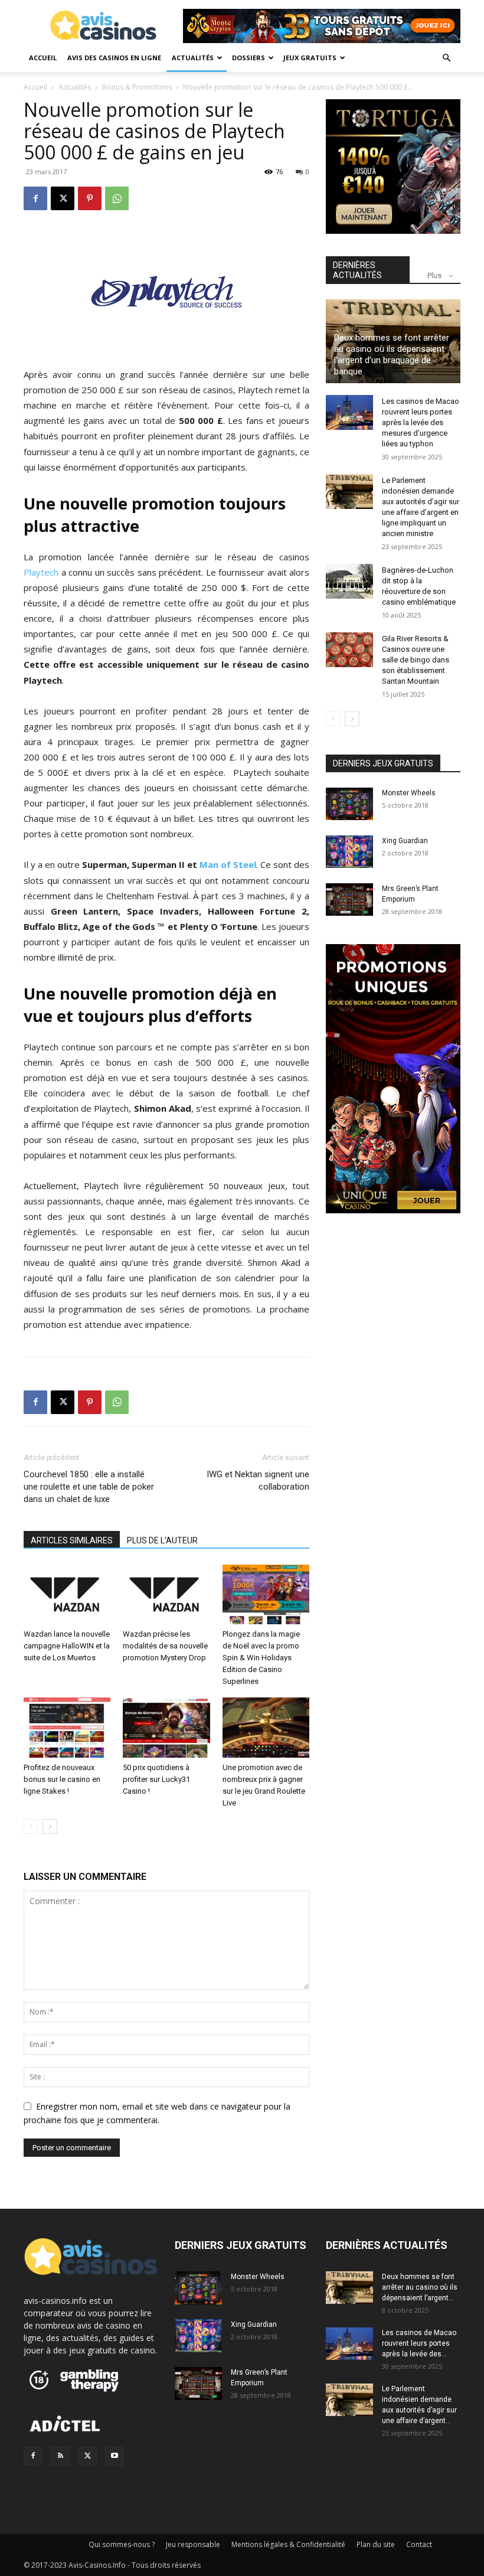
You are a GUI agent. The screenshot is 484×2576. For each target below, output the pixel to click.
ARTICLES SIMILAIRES (72, 1540)
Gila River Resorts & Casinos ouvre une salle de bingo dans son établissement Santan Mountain (416, 660)
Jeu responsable (193, 2544)
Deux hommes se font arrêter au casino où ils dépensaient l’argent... (420, 2287)
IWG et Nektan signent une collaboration (258, 1480)
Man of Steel (228, 864)
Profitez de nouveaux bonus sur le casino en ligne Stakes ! (62, 1779)
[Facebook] (35, 198)
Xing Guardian (405, 841)
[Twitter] (87, 2456)
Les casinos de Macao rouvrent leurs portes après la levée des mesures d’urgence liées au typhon (421, 422)
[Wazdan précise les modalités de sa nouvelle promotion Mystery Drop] (166, 1594)
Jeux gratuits (310, 58)
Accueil (43, 58)
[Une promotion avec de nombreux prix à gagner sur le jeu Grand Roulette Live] (266, 1727)
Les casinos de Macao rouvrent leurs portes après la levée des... (419, 2343)
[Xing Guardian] (349, 852)
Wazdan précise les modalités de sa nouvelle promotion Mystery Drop (165, 1646)
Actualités (193, 58)
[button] (446, 58)
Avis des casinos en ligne (114, 58)
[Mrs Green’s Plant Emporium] (349, 900)
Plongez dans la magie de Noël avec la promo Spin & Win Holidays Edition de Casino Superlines (261, 1658)
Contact (419, 2544)
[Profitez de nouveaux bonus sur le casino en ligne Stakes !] (67, 1727)
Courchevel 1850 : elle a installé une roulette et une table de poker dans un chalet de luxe (89, 1487)
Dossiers (248, 58)
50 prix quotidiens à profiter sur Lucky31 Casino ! (156, 1779)
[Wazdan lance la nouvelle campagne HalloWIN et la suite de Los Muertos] (67, 1594)
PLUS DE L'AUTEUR (162, 1540)
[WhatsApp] (117, 198)
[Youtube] (115, 2456)
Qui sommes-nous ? (122, 2544)
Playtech (41, 572)
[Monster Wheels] (349, 804)
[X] (63, 198)
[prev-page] (31, 1826)
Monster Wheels (409, 793)
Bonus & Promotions (137, 87)
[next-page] (50, 1826)
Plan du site (376, 2544)
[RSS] (60, 2456)
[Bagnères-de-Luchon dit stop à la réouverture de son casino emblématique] (349, 582)
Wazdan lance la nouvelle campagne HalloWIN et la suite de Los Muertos (67, 1646)
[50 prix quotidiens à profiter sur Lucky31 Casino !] (166, 1727)
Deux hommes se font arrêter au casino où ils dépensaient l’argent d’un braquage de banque (392, 355)
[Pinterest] (90, 198)
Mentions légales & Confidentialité (288, 2544)
